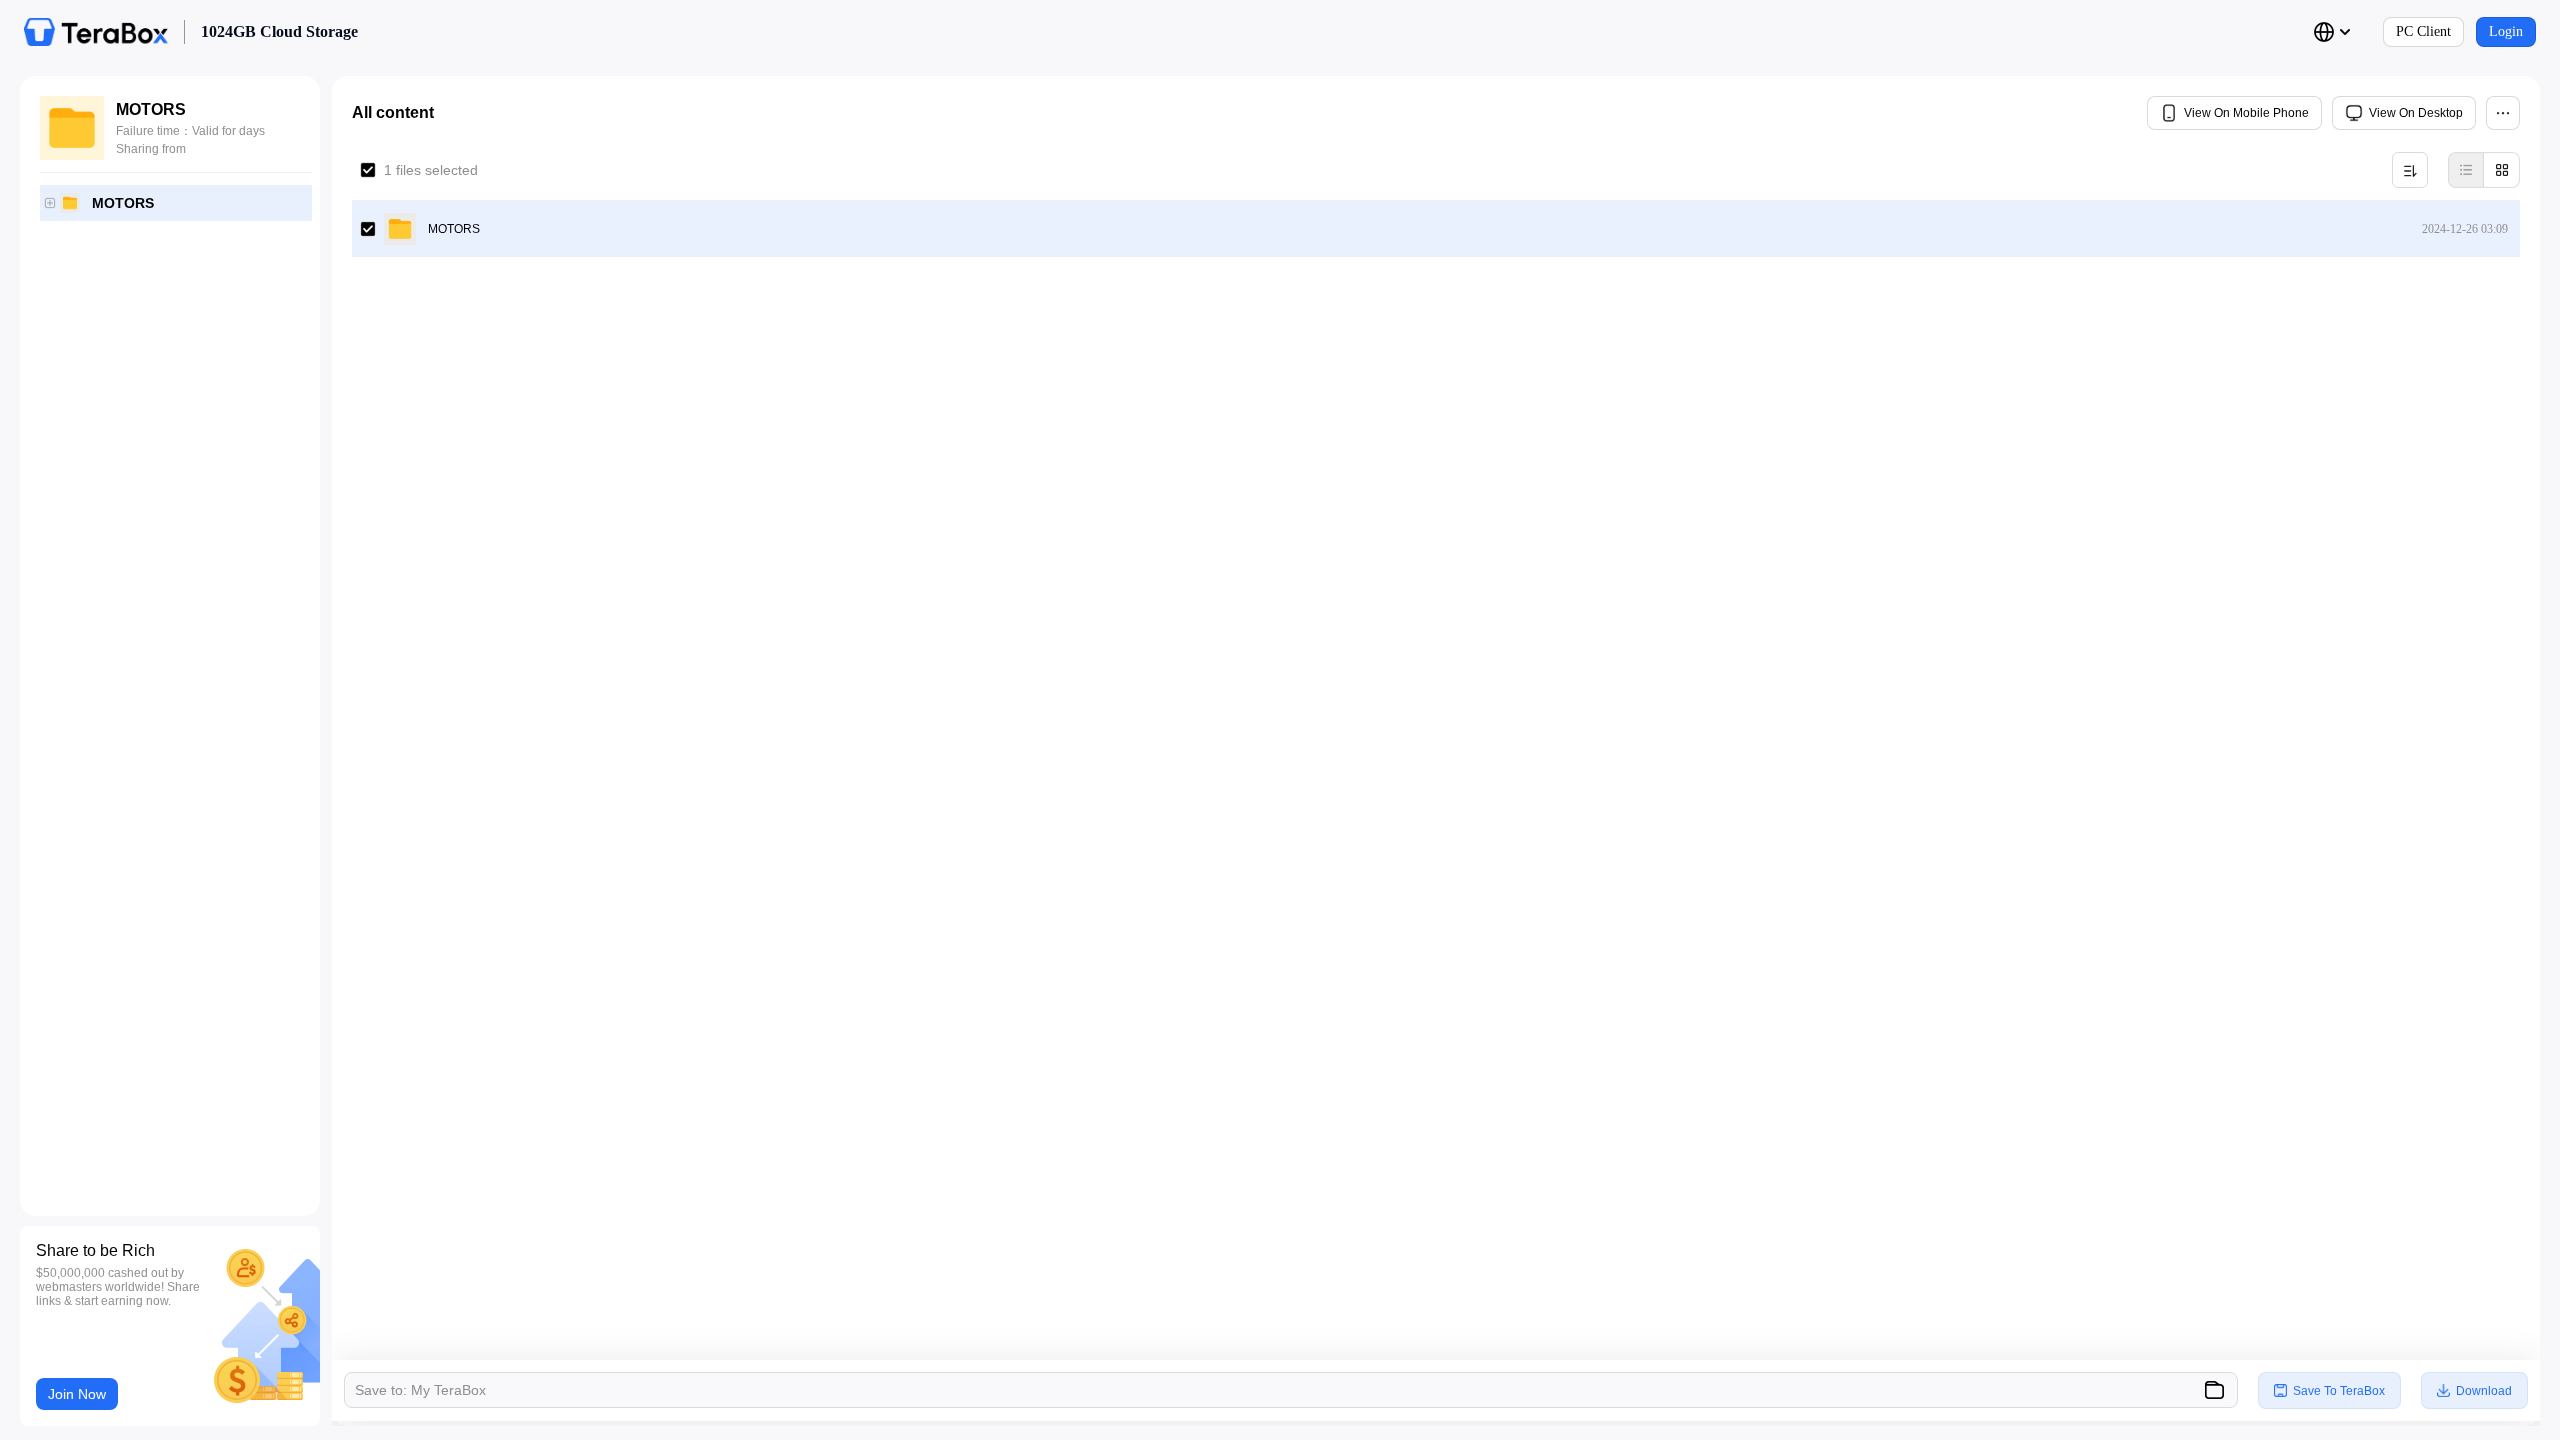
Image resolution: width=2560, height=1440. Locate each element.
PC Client (2423, 31)
